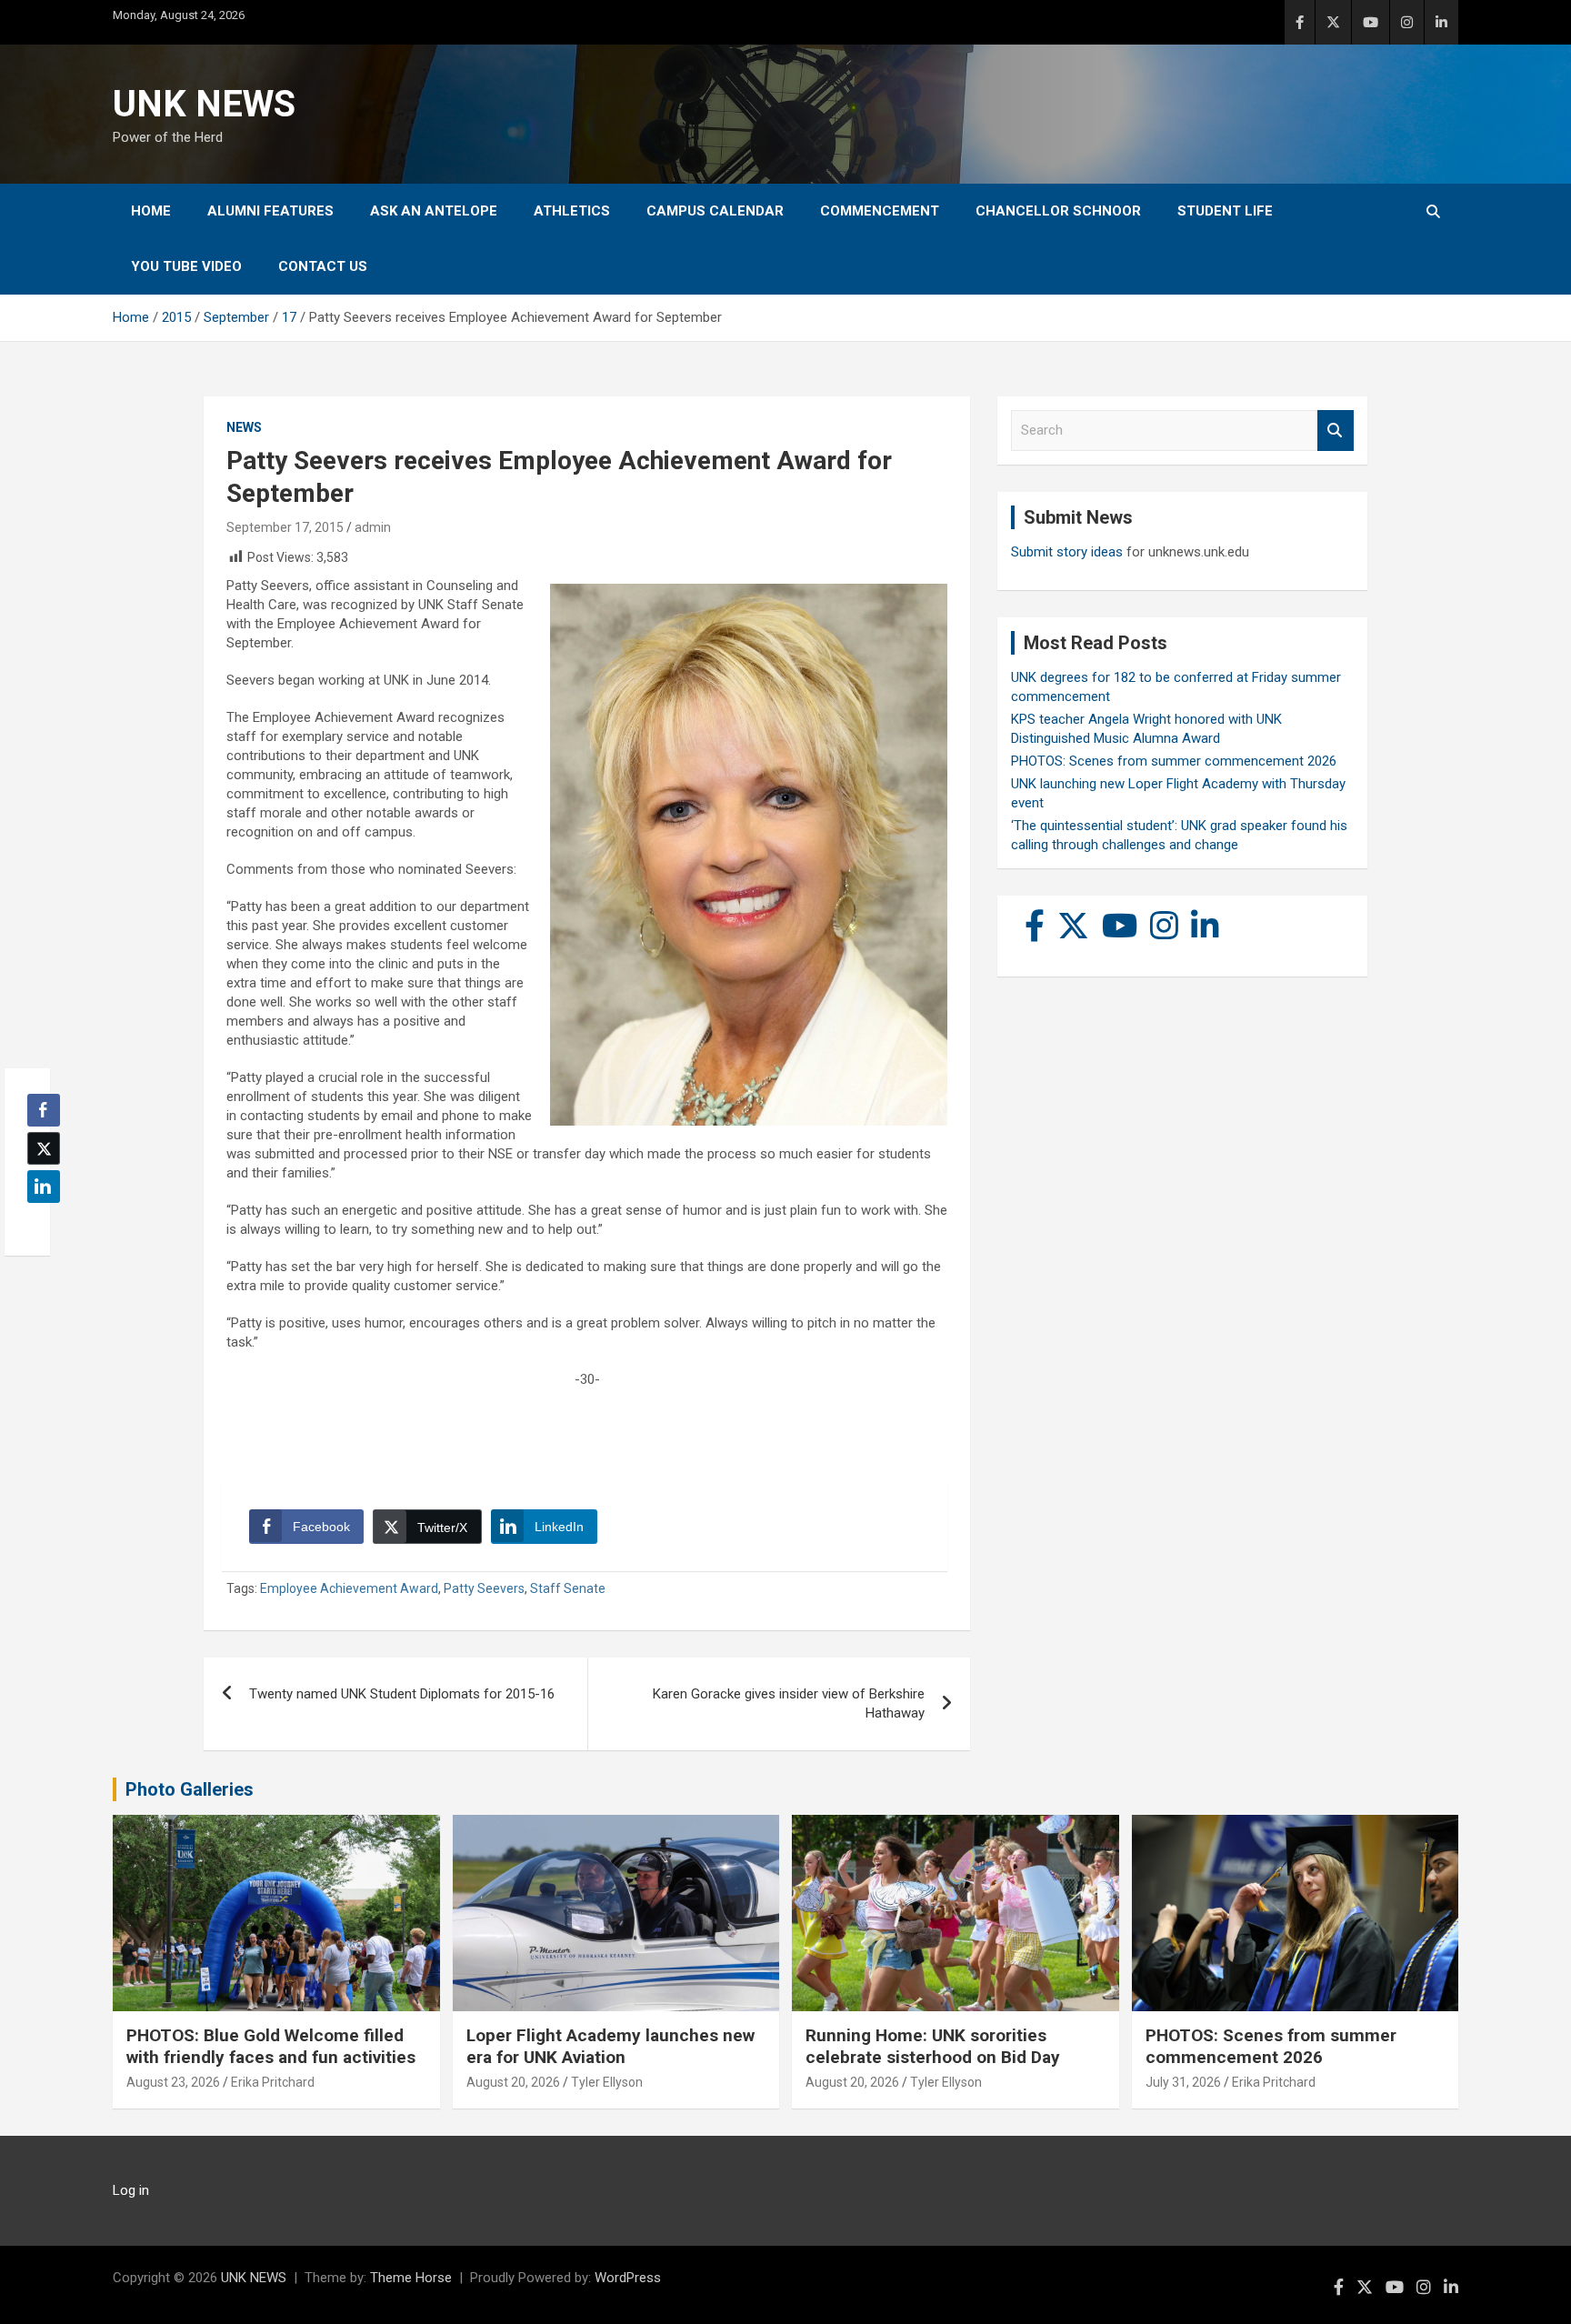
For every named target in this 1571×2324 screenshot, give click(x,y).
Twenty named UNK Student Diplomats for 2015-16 (402, 1694)
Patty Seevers (484, 1588)
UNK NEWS (204, 104)
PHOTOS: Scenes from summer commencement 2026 (1174, 761)
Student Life (1225, 211)
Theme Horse (411, 2278)
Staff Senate (568, 1588)
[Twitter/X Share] (44, 1148)
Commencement (880, 211)
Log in (131, 2190)
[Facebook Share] (44, 1110)
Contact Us (323, 266)
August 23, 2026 (173, 2082)
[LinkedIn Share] (44, 1187)
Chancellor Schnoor (1058, 211)
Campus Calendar (715, 211)
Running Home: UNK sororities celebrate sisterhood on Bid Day (933, 2047)
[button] (38, 1222)
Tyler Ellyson (607, 2082)
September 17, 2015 (285, 527)
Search (1336, 431)
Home (151, 211)
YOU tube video (186, 266)
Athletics (572, 211)
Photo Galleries (190, 1789)
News (244, 427)
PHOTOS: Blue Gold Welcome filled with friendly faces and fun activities (271, 2047)
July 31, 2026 (1183, 2082)
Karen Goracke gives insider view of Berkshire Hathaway (789, 1703)
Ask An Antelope (434, 211)
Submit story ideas (1067, 552)
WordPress (628, 2278)
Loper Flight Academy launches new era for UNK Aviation (610, 2047)
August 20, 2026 (513, 2082)
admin (373, 527)
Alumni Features (270, 211)
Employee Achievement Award (349, 1588)
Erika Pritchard (273, 2082)
